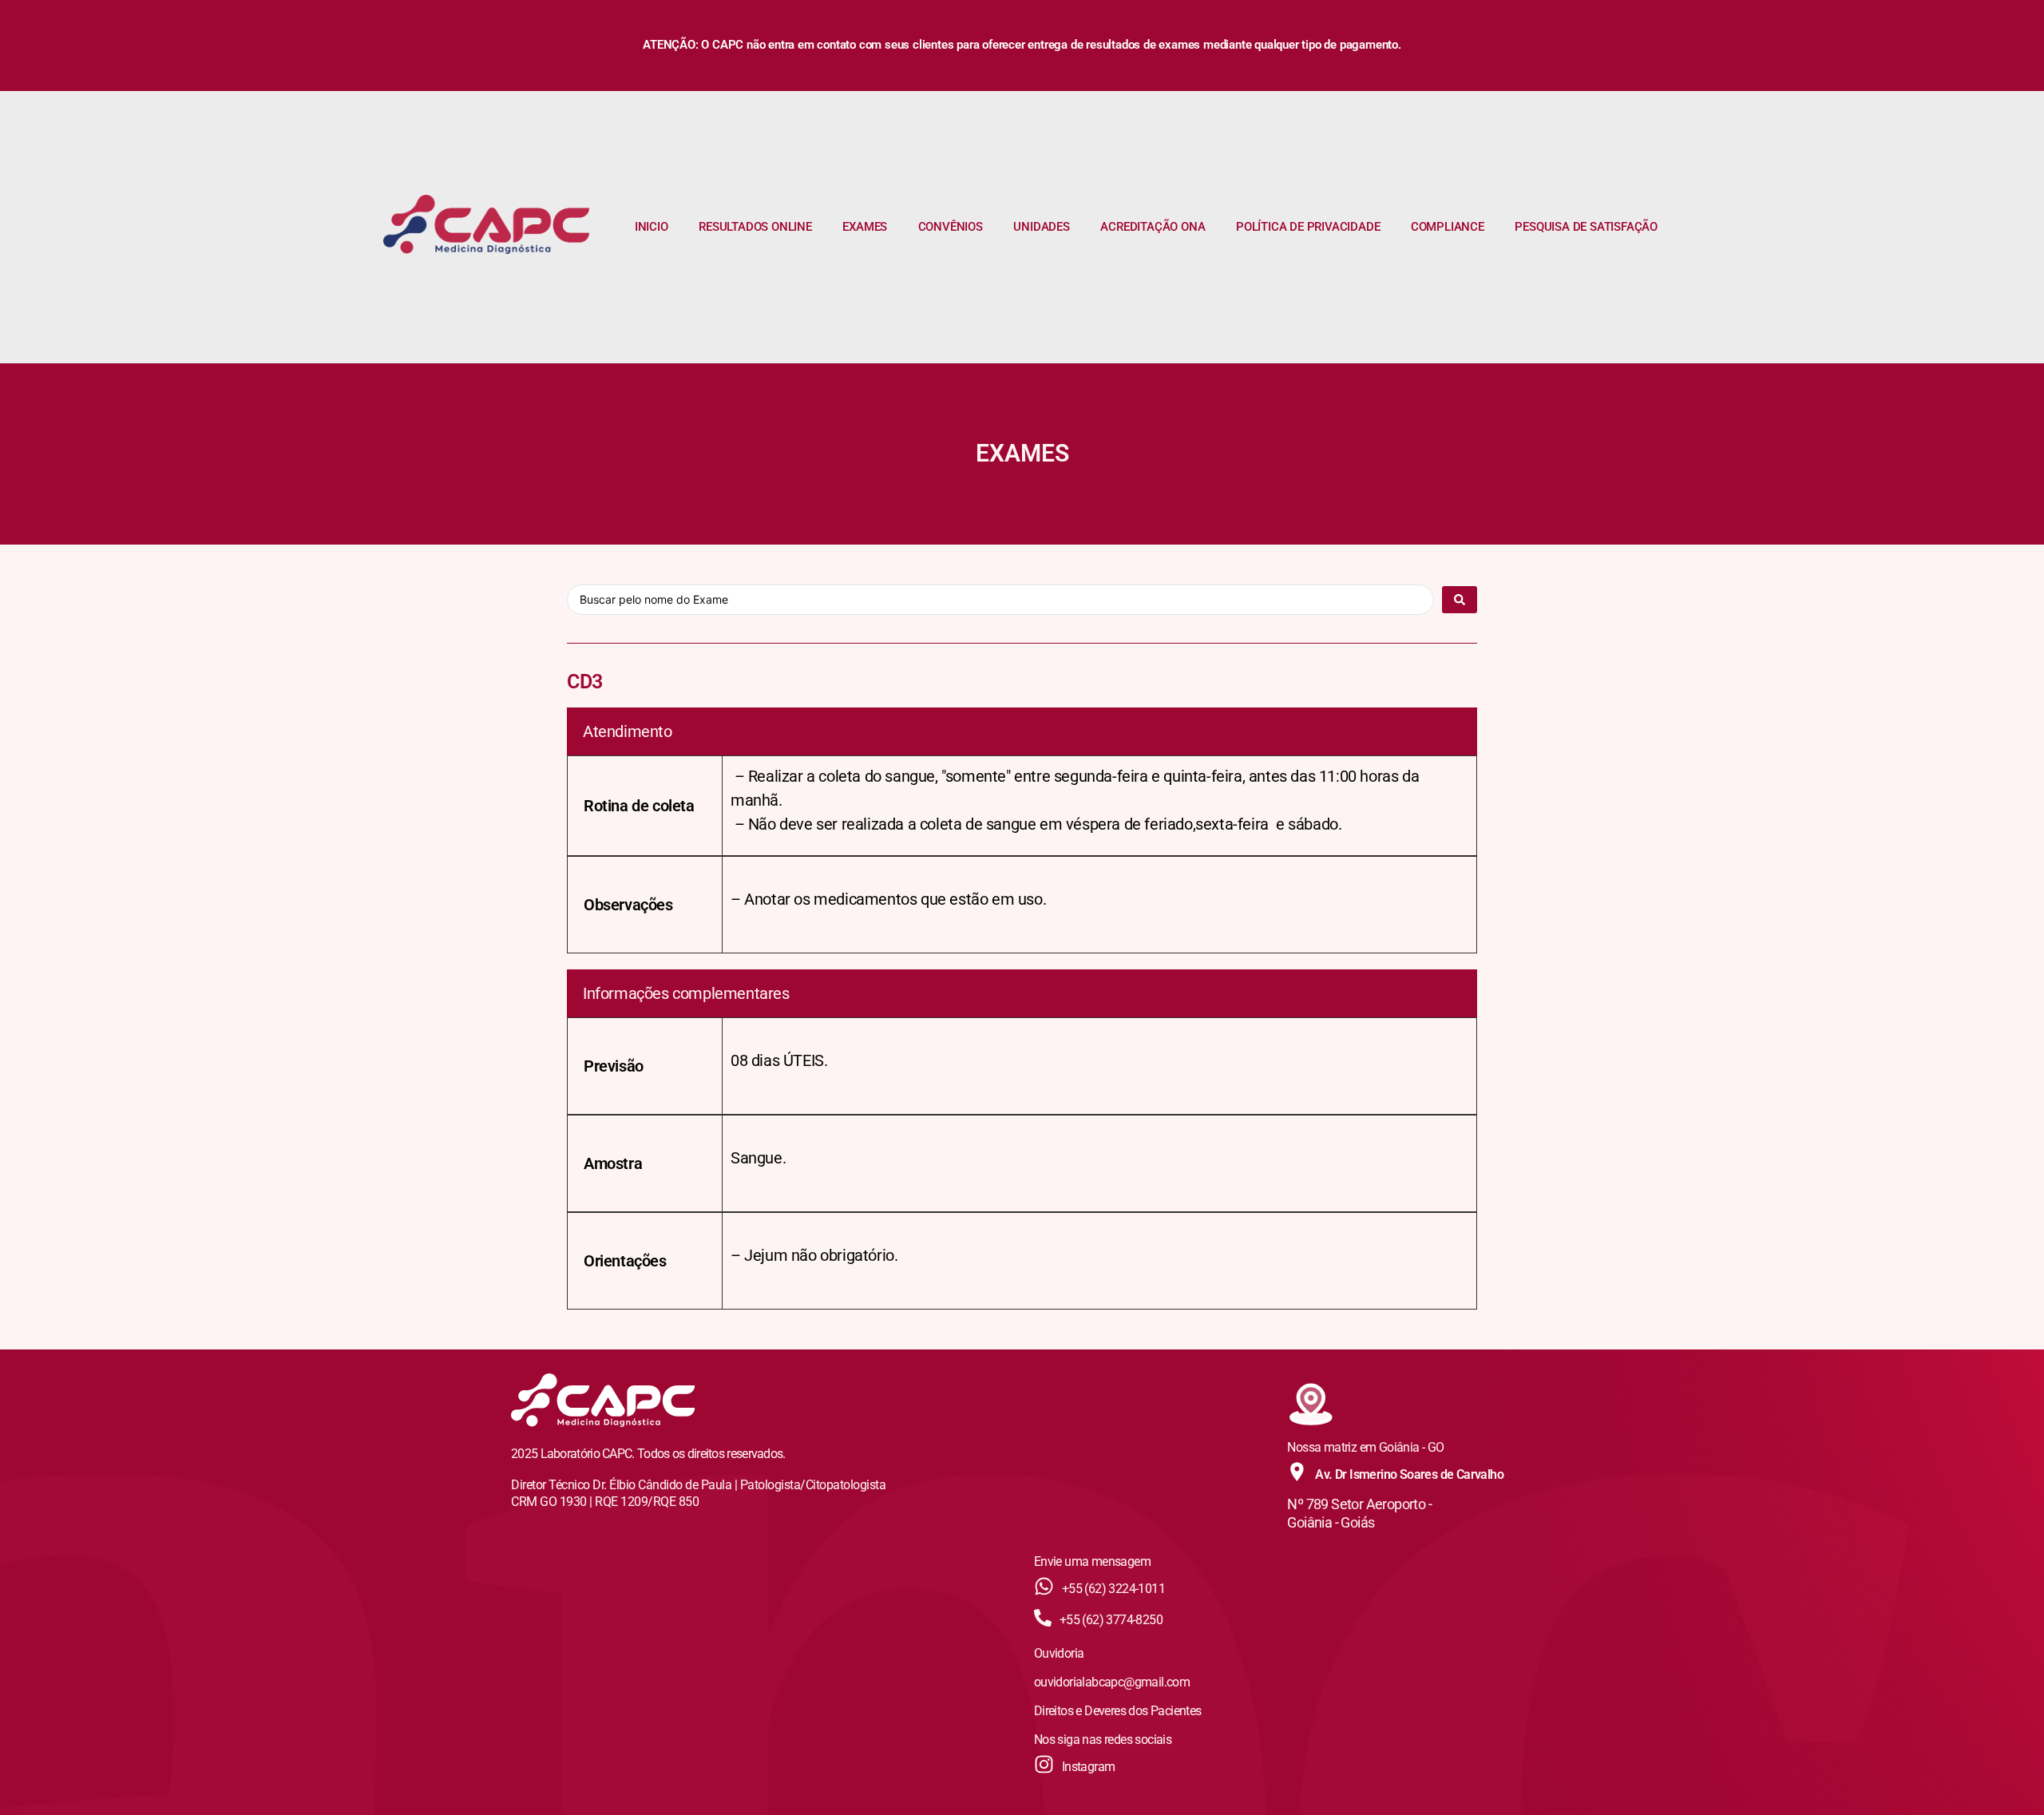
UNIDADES (1041, 227)
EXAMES (865, 227)
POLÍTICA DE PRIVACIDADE (1308, 227)
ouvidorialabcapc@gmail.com (1112, 1682)
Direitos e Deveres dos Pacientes (1118, 1711)
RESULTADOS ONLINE (755, 227)
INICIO (652, 227)
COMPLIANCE (1448, 227)
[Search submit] (1460, 600)
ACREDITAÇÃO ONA (1153, 227)
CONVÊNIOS (951, 227)
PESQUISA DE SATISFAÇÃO (1586, 227)
